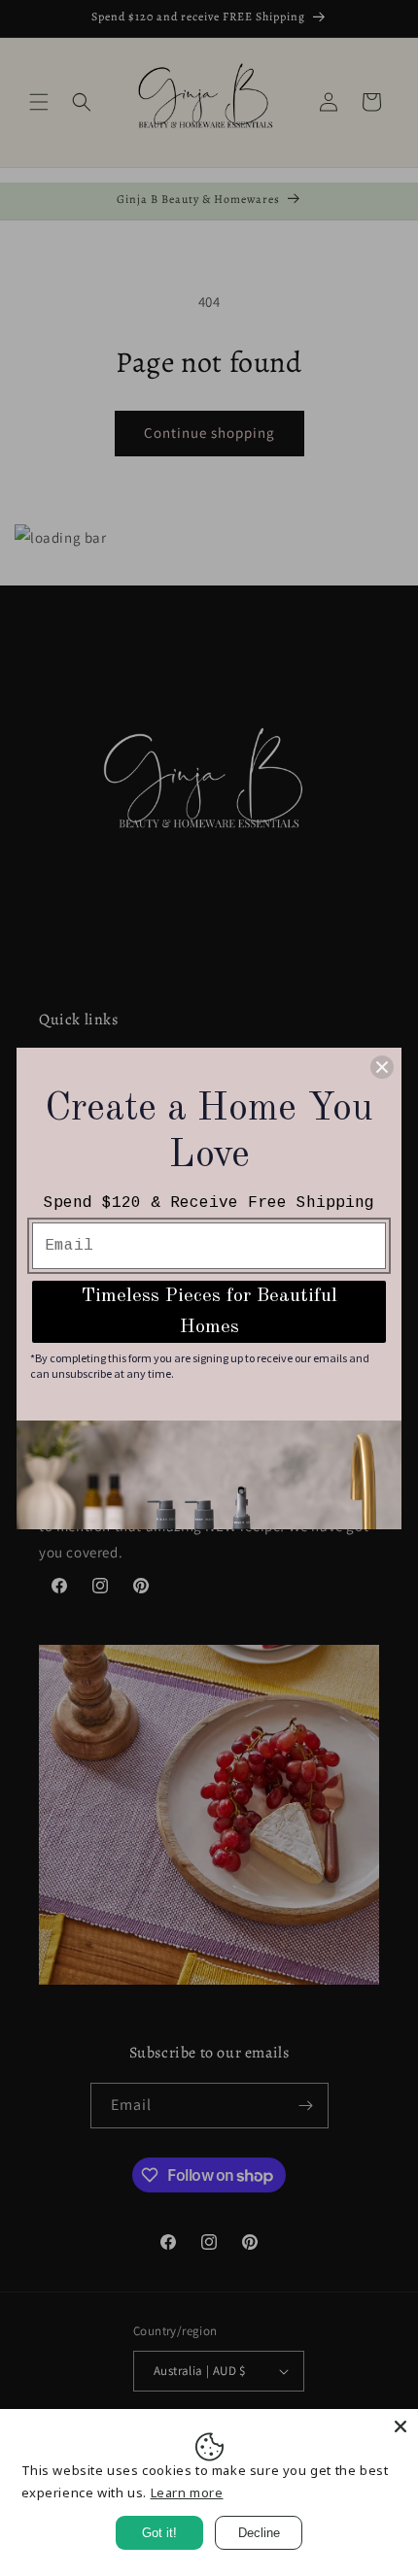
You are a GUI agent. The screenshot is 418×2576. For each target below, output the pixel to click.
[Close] (401, 2426)
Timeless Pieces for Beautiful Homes (209, 1312)
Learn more (187, 2492)
